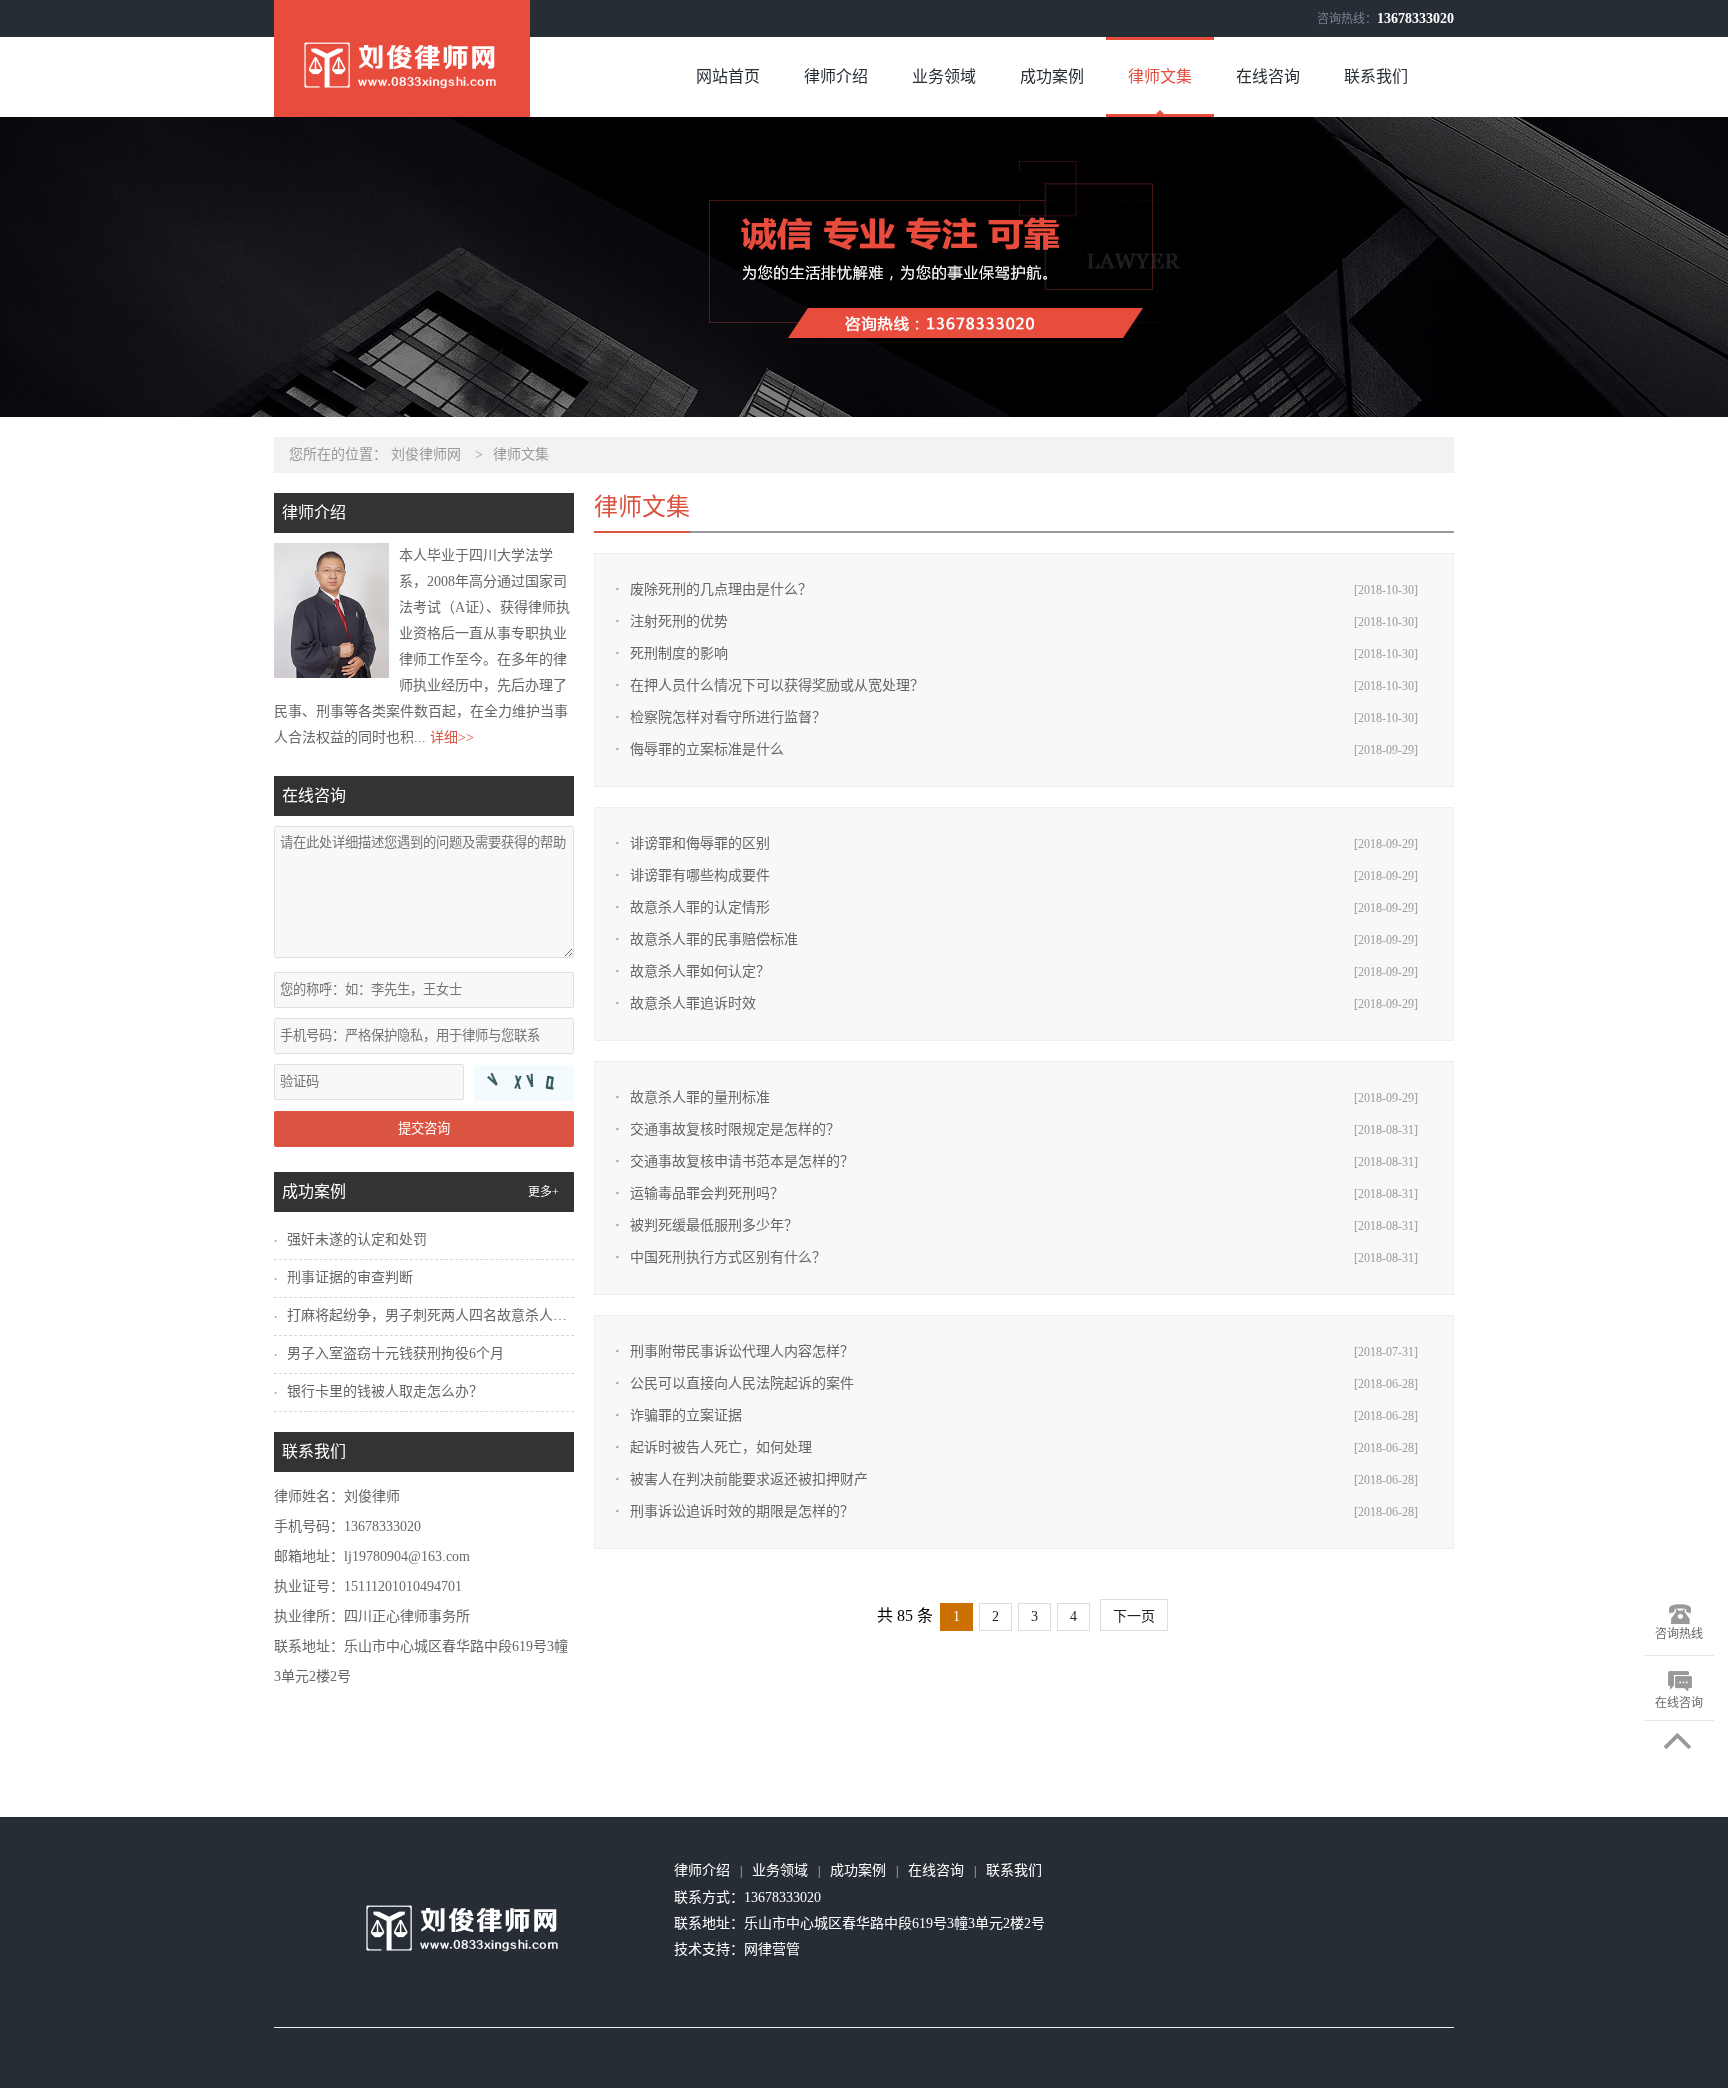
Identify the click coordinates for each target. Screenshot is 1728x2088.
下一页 (1134, 1616)
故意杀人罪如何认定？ (700, 971)
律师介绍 (836, 76)
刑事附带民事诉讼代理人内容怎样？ (742, 1351)
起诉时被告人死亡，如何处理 (721, 1447)
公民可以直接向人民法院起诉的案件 (742, 1383)
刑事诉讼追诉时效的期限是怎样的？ (742, 1511)
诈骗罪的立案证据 (686, 1415)
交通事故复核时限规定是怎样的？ (735, 1129)
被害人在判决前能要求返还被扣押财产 (749, 1479)
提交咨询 (424, 1128)
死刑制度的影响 (679, 653)
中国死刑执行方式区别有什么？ (728, 1257)
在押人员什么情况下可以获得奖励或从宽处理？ (777, 685)
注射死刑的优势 (679, 621)
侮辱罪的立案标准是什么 (707, 749)
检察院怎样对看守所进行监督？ (728, 717)
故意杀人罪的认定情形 (700, 907)
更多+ (543, 1192)
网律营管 (772, 1949)
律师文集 (1160, 76)
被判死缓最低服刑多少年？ (714, 1225)
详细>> (452, 737)
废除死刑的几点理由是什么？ (721, 589)
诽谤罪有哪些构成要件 (700, 875)
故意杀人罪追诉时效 (693, 1003)
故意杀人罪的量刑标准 (700, 1097)
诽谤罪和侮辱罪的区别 (700, 843)
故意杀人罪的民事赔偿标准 (714, 939)
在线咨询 (1268, 76)
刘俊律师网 (426, 454)
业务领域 (944, 76)
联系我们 (1376, 76)
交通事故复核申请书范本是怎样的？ (742, 1161)
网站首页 (728, 76)
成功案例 (1052, 76)
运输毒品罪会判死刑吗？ (707, 1193)
